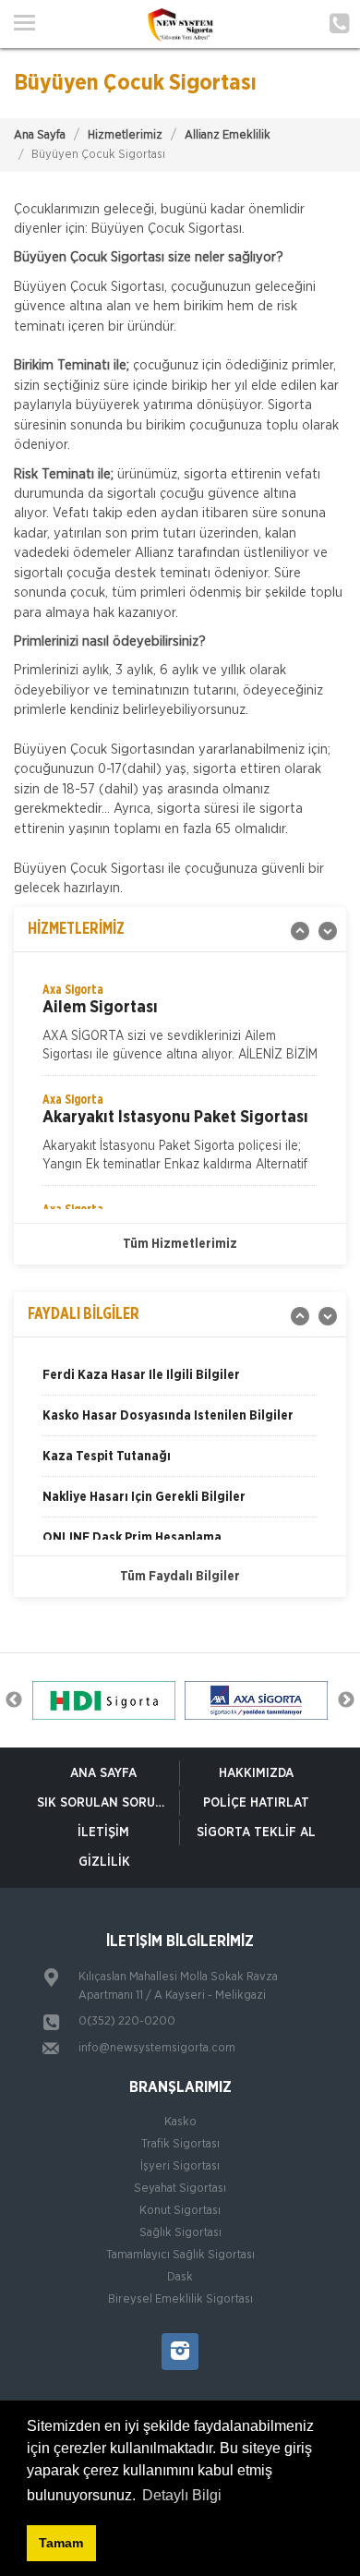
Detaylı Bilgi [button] (182, 2495)
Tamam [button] (61, 2543)
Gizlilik (104, 1862)
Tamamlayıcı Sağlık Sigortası (180, 2255)
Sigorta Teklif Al (256, 1832)
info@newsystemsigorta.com (157, 2048)
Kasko (180, 2122)
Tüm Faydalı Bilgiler (180, 1577)
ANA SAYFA (103, 1773)
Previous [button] (14, 1700)
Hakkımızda (256, 1773)
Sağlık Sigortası (180, 2233)
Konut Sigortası (180, 2211)
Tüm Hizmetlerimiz (180, 1244)
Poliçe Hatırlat (256, 1803)
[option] (180, 1028)
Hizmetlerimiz (125, 135)
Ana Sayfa (40, 135)
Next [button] (346, 1700)
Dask (180, 2277)
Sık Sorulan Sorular (108, 1803)
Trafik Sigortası (180, 2144)
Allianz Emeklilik (228, 135)
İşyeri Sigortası (180, 2166)
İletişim (103, 1832)
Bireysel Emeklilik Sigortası (180, 2299)
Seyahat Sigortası (180, 2189)
